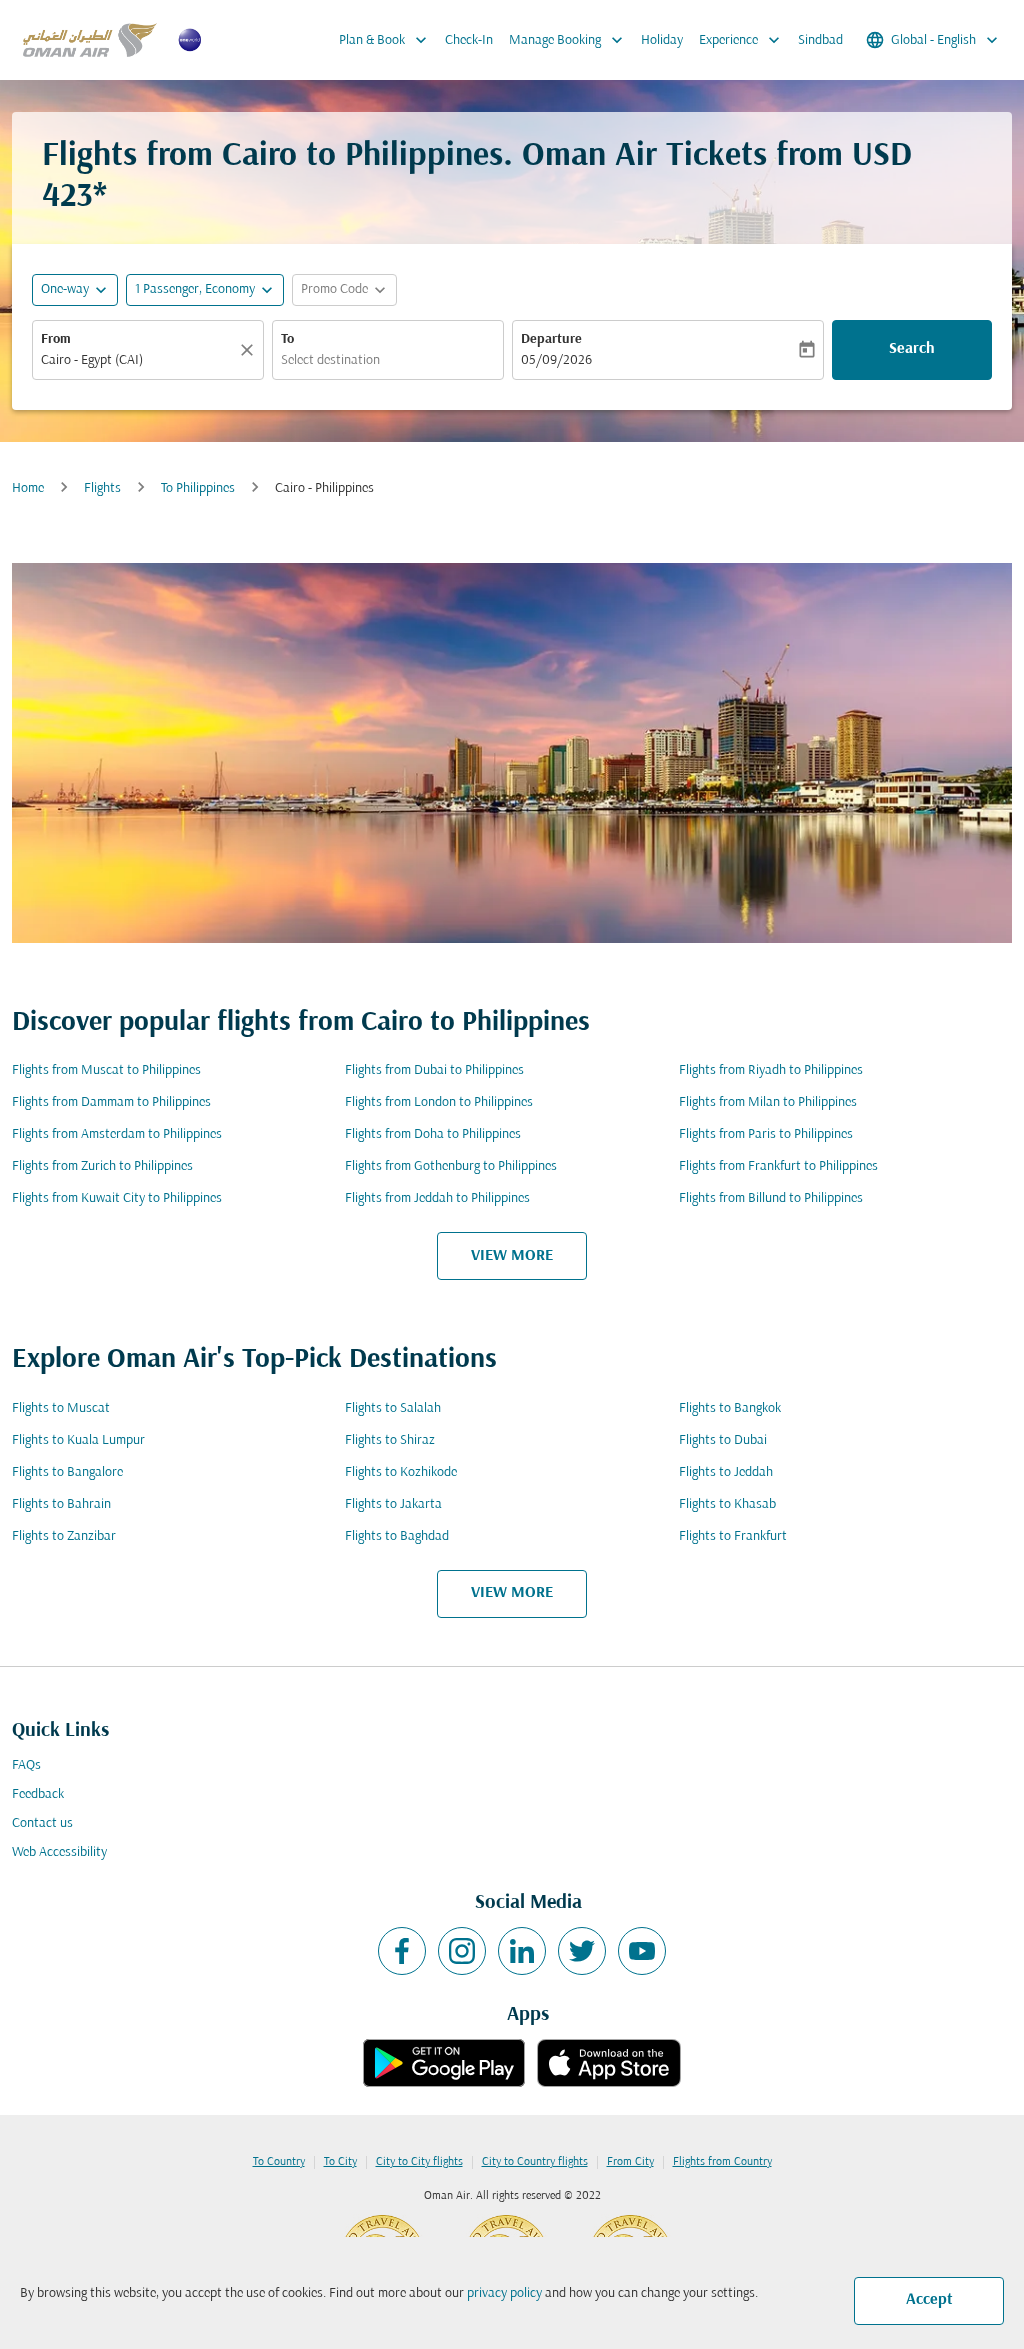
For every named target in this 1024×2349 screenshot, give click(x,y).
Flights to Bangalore (67, 1472)
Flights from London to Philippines (439, 1102)
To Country (279, 2162)
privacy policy (504, 2293)
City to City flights (419, 2162)
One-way (65, 289)
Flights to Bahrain (61, 1504)
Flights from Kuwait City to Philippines (117, 1198)
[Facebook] (402, 1951)
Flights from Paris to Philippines (766, 1134)
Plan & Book (385, 40)
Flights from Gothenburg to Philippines (451, 1166)
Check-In (469, 40)
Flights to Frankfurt (733, 1536)
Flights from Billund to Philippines (771, 1198)
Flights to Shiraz (390, 1440)
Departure (551, 339)
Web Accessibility (59, 1852)
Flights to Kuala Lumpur (78, 1440)
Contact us (42, 1823)
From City (630, 2162)
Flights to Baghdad (397, 1536)
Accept (929, 2300)
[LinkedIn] (522, 1951)
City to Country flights (535, 2162)
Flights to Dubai (723, 1440)
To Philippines (198, 488)
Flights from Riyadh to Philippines (771, 1070)
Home (28, 488)
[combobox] (138, 360)
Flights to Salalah (393, 1408)
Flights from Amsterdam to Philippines (117, 1134)
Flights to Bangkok (730, 1408)
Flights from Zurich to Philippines (102, 1166)
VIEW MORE (512, 1256)
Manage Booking (568, 40)
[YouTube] (642, 1951)
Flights (102, 488)
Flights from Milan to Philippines (768, 1102)
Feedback (38, 1794)
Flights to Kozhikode (401, 1472)
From (56, 339)
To (287, 339)
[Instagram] (462, 1951)
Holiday (662, 40)
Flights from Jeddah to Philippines (437, 1198)
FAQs (26, 1765)
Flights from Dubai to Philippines (434, 1070)
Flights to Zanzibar (64, 1536)
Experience (741, 40)
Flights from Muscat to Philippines (106, 1070)
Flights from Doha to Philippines (433, 1134)
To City (340, 2162)
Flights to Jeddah (726, 1472)
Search (912, 349)
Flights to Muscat (61, 1408)
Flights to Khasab (727, 1504)
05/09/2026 (556, 360)
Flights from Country (722, 2162)
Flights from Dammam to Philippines (111, 1102)
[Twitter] (582, 1951)
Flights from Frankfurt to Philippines (778, 1166)
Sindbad (820, 40)
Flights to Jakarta (393, 1504)
